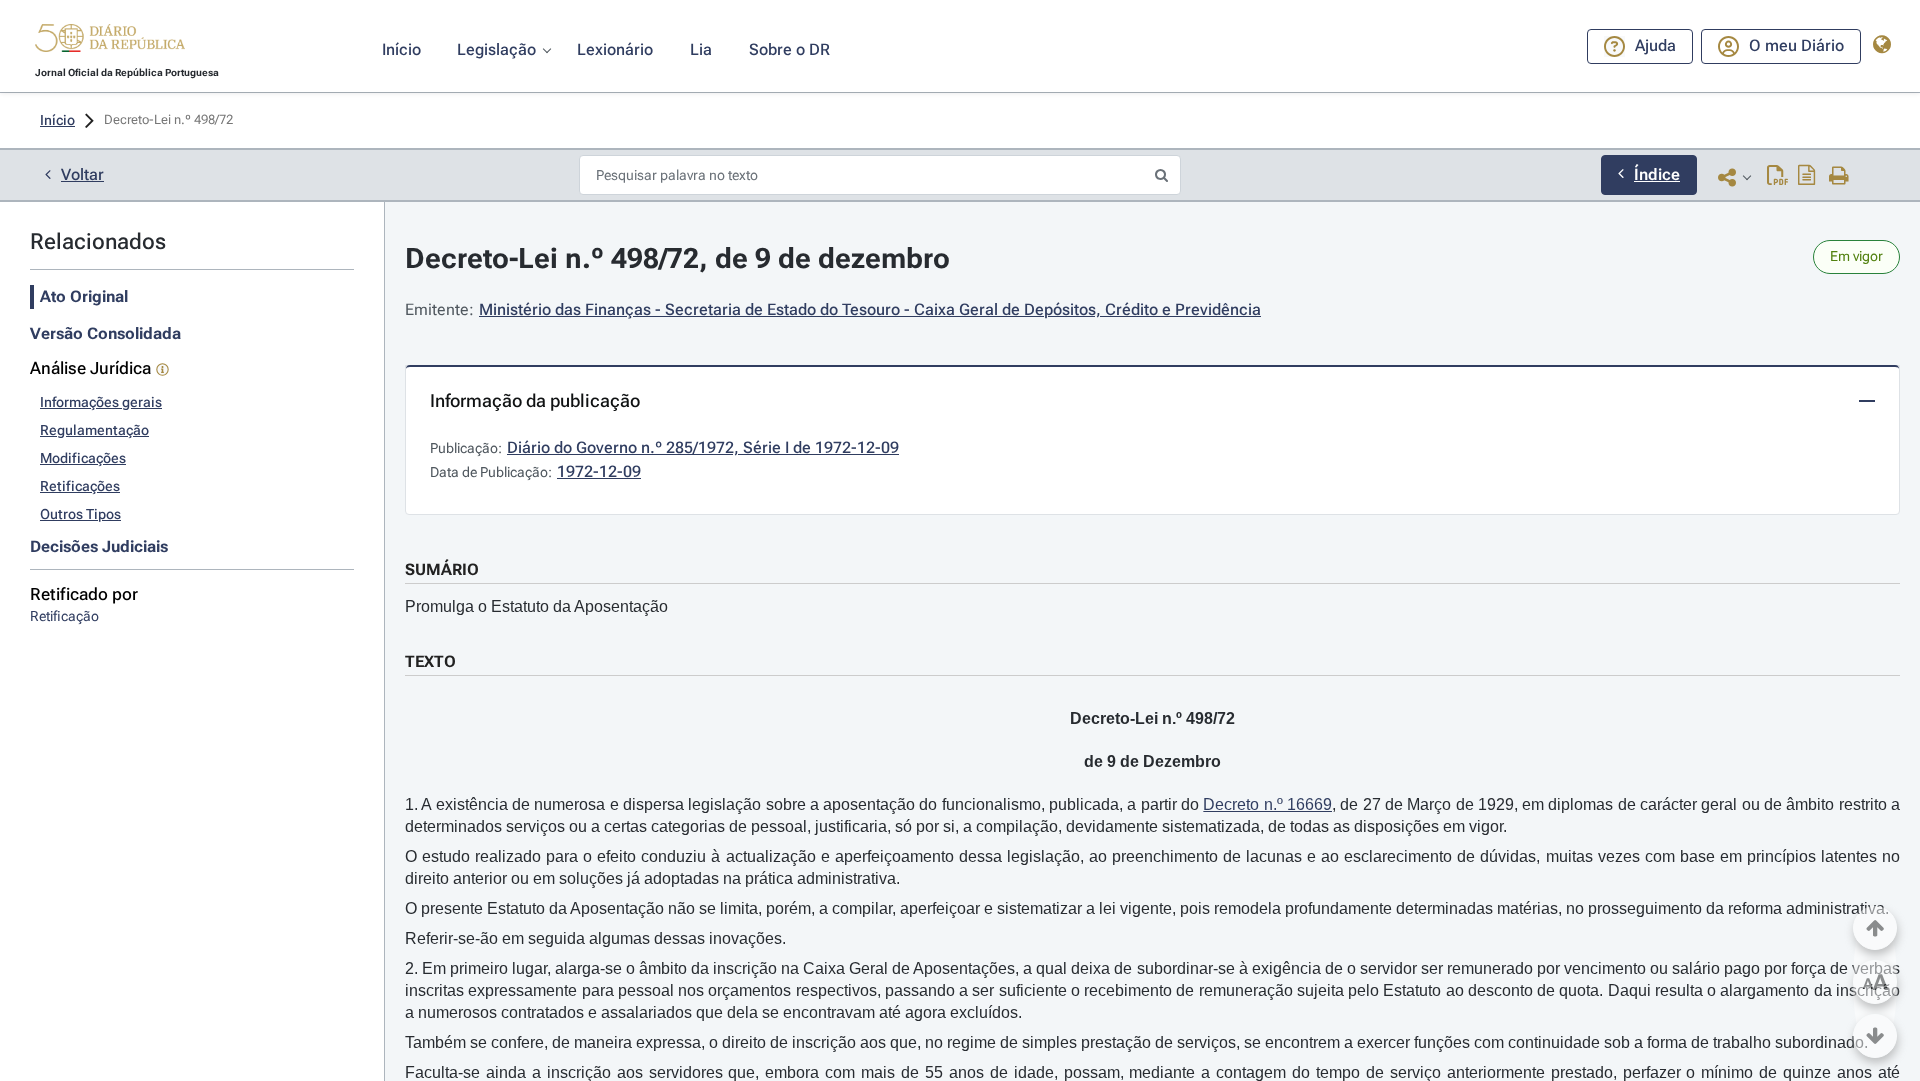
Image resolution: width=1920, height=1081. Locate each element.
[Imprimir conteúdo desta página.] (1839, 177)
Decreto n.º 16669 (1267, 804)
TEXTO (430, 661)
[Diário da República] (110, 42)
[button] (110, 41)
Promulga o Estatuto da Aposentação (536, 606)
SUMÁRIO (442, 569)
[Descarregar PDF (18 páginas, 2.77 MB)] (1777, 177)
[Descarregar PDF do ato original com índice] (1807, 177)
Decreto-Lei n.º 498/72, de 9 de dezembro (677, 258)
